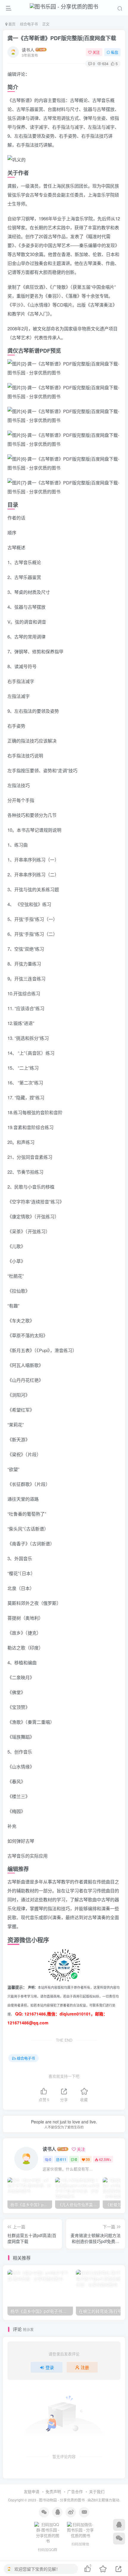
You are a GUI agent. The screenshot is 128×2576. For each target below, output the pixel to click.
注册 (85, 2367)
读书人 (28, 50)
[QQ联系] (119, 2525)
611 (63, 2159)
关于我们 (97, 2491)
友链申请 (32, 2491)
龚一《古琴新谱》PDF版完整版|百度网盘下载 (62, 38)
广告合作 (75, 2491)
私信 (115, 52)
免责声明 (53, 2491)
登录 (50, 2367)
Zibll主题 (98, 2500)
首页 (11, 24)
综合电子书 (29, 24)
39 (88, 2159)
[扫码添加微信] (119, 2539)
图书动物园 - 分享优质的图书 (62, 2500)
